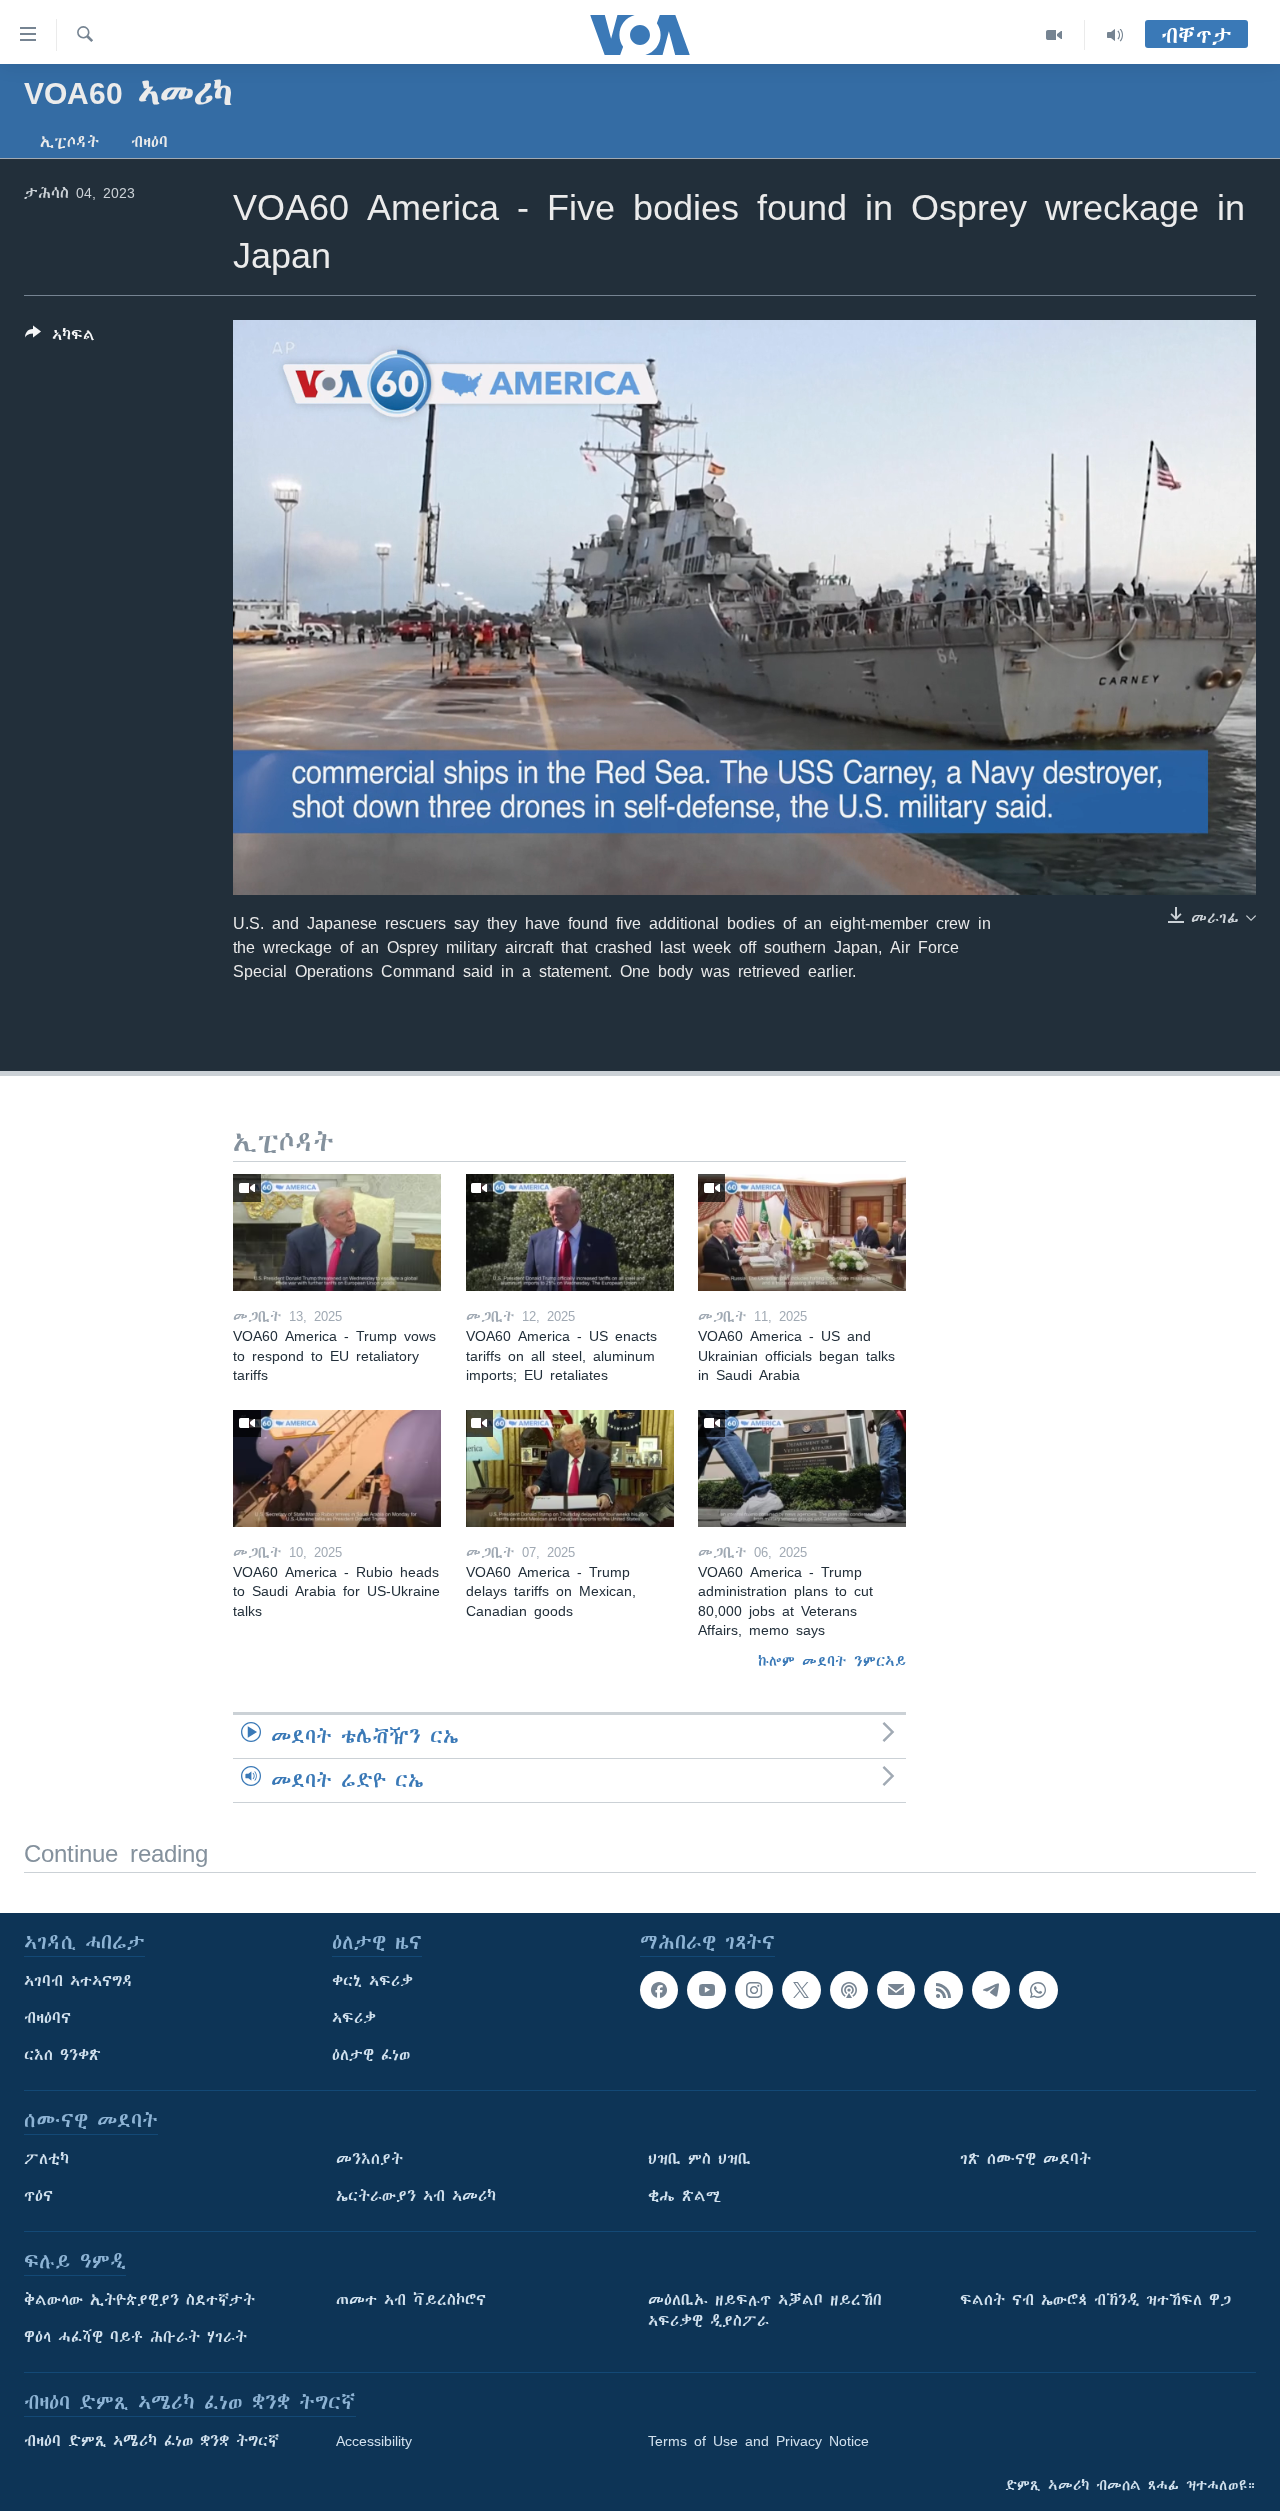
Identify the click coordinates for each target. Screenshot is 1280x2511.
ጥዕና (38, 2196)
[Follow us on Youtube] (706, 1990)
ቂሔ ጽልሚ (684, 2196)
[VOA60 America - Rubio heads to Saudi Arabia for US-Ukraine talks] (337, 1468)
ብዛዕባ (149, 142)
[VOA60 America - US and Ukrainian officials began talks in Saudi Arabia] (802, 1232)
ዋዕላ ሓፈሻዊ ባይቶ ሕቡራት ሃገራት (135, 2337)
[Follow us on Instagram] (754, 1990)
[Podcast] (849, 1990)
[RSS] (943, 1990)
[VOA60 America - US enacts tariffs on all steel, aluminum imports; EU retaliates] (570, 1232)
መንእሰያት (369, 2159)
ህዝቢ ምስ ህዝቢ (699, 2159)
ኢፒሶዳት (69, 142)
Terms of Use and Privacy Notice (758, 2441)
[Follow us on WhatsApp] (1038, 1990)
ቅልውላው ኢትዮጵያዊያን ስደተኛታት (139, 2300)
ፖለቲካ (46, 2159)
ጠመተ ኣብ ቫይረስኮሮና (411, 2300)
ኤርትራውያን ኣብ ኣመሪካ (416, 2196)
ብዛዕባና (47, 2018)
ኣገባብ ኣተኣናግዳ (78, 1981)
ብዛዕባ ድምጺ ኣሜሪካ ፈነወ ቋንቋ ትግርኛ (151, 2441)
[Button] (60, 338)
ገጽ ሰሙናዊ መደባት (1025, 2159)
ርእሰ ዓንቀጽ (62, 2055)
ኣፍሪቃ (354, 2018)
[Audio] (1115, 35)
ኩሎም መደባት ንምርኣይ (832, 1661)
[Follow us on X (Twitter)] (801, 1990)
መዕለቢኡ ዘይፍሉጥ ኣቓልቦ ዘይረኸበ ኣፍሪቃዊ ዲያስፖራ (765, 2310)
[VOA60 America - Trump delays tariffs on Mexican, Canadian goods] (570, 1468)
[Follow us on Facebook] (659, 1990)
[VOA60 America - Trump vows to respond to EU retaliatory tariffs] (337, 1232)
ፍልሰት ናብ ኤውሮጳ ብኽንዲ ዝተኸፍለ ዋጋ (1095, 2300)
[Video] (1054, 35)
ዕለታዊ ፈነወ (371, 2055)
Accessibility (374, 2441)
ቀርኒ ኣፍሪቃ (372, 1981)
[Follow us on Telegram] (991, 1990)
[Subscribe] (896, 1990)
